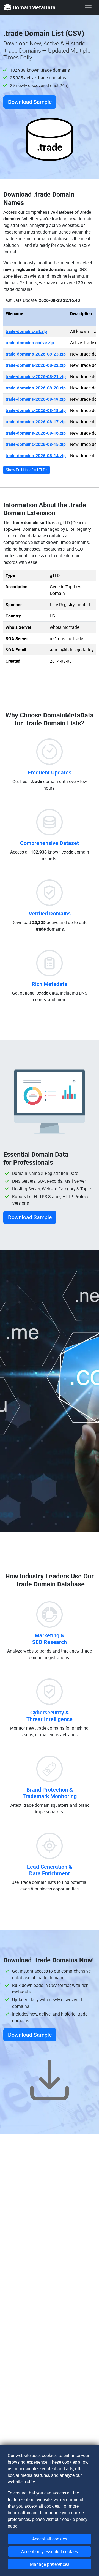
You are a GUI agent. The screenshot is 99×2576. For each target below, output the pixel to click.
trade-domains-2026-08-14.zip (36, 456)
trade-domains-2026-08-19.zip (36, 399)
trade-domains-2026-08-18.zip (36, 410)
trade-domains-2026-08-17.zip (36, 422)
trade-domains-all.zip (26, 331)
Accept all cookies (50, 2539)
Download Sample (30, 102)
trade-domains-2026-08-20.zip (36, 388)
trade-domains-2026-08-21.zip (36, 376)
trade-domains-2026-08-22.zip (36, 365)
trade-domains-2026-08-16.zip (36, 433)
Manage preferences (50, 2564)
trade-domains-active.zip (30, 343)
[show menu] (88, 8)
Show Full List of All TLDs (27, 470)
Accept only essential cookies (50, 2551)
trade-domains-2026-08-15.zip (36, 444)
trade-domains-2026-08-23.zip (36, 354)
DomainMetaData (34, 7)
